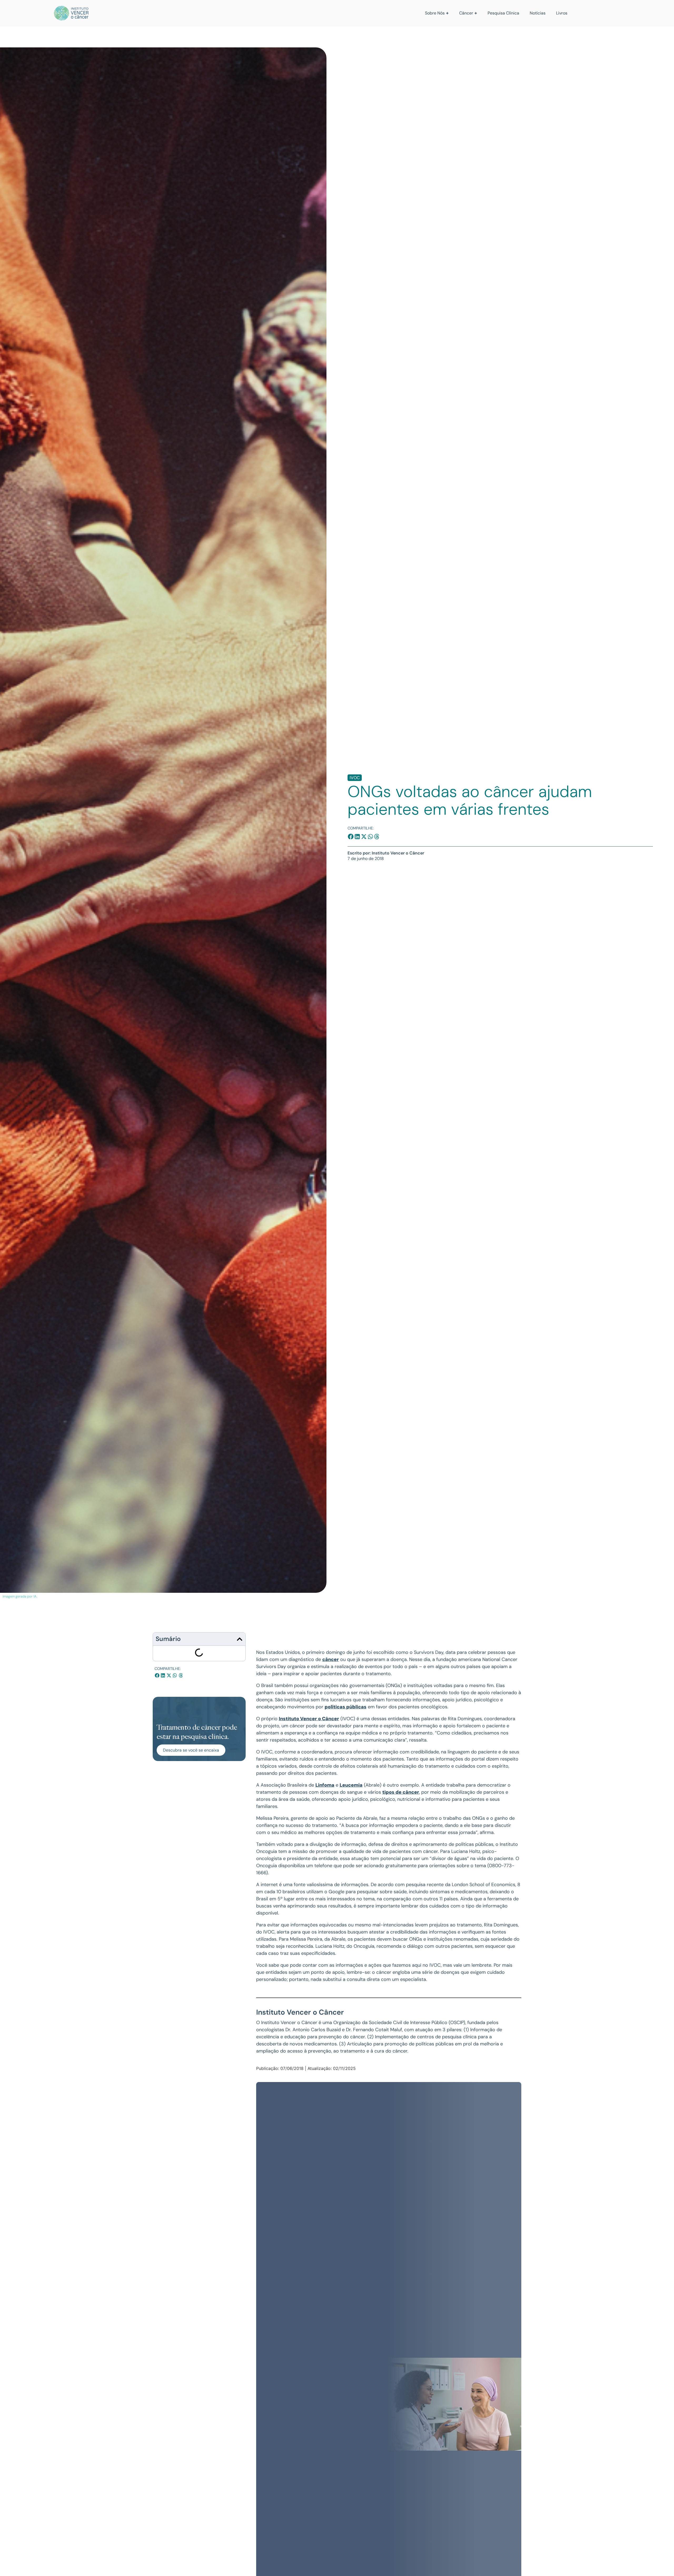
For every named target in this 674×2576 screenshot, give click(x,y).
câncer (331, 1659)
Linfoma (325, 1785)
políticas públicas (346, 1707)
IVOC (355, 778)
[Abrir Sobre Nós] (447, 13)
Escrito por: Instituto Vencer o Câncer (386, 853)
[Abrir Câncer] (476, 13)
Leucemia (351, 1785)
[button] (351, 837)
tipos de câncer (401, 1792)
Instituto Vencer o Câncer (309, 1719)
